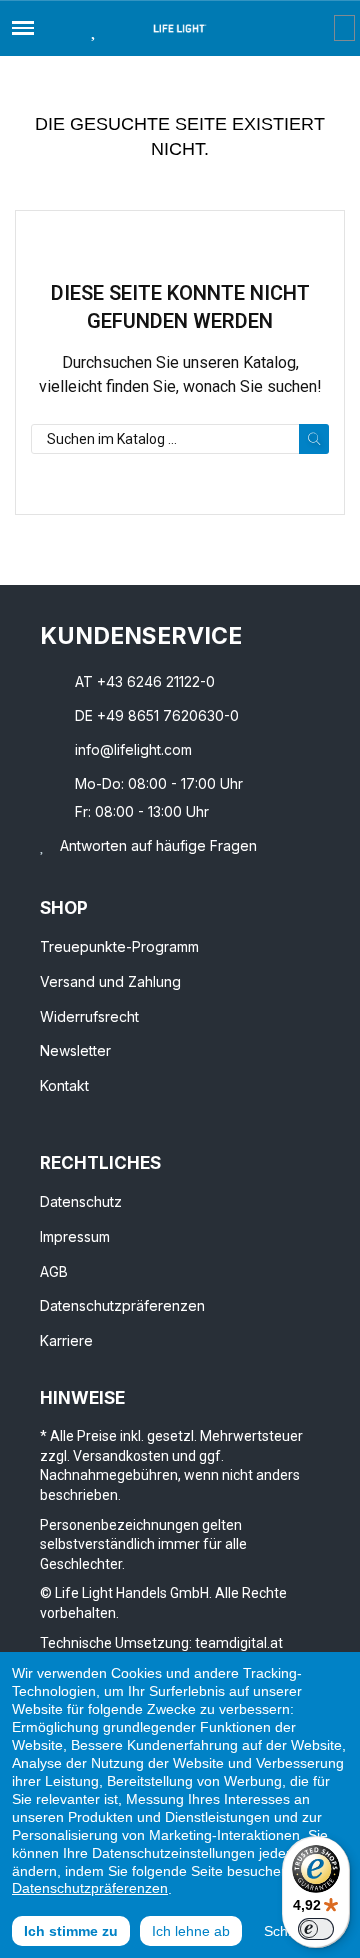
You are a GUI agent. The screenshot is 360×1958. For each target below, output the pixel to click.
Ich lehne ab (191, 1931)
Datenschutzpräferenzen (90, 1888)
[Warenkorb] (344, 28)
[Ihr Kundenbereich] (319, 28)
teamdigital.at (239, 1643)
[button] (58, 28)
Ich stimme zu (71, 1931)
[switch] (316, 1929)
